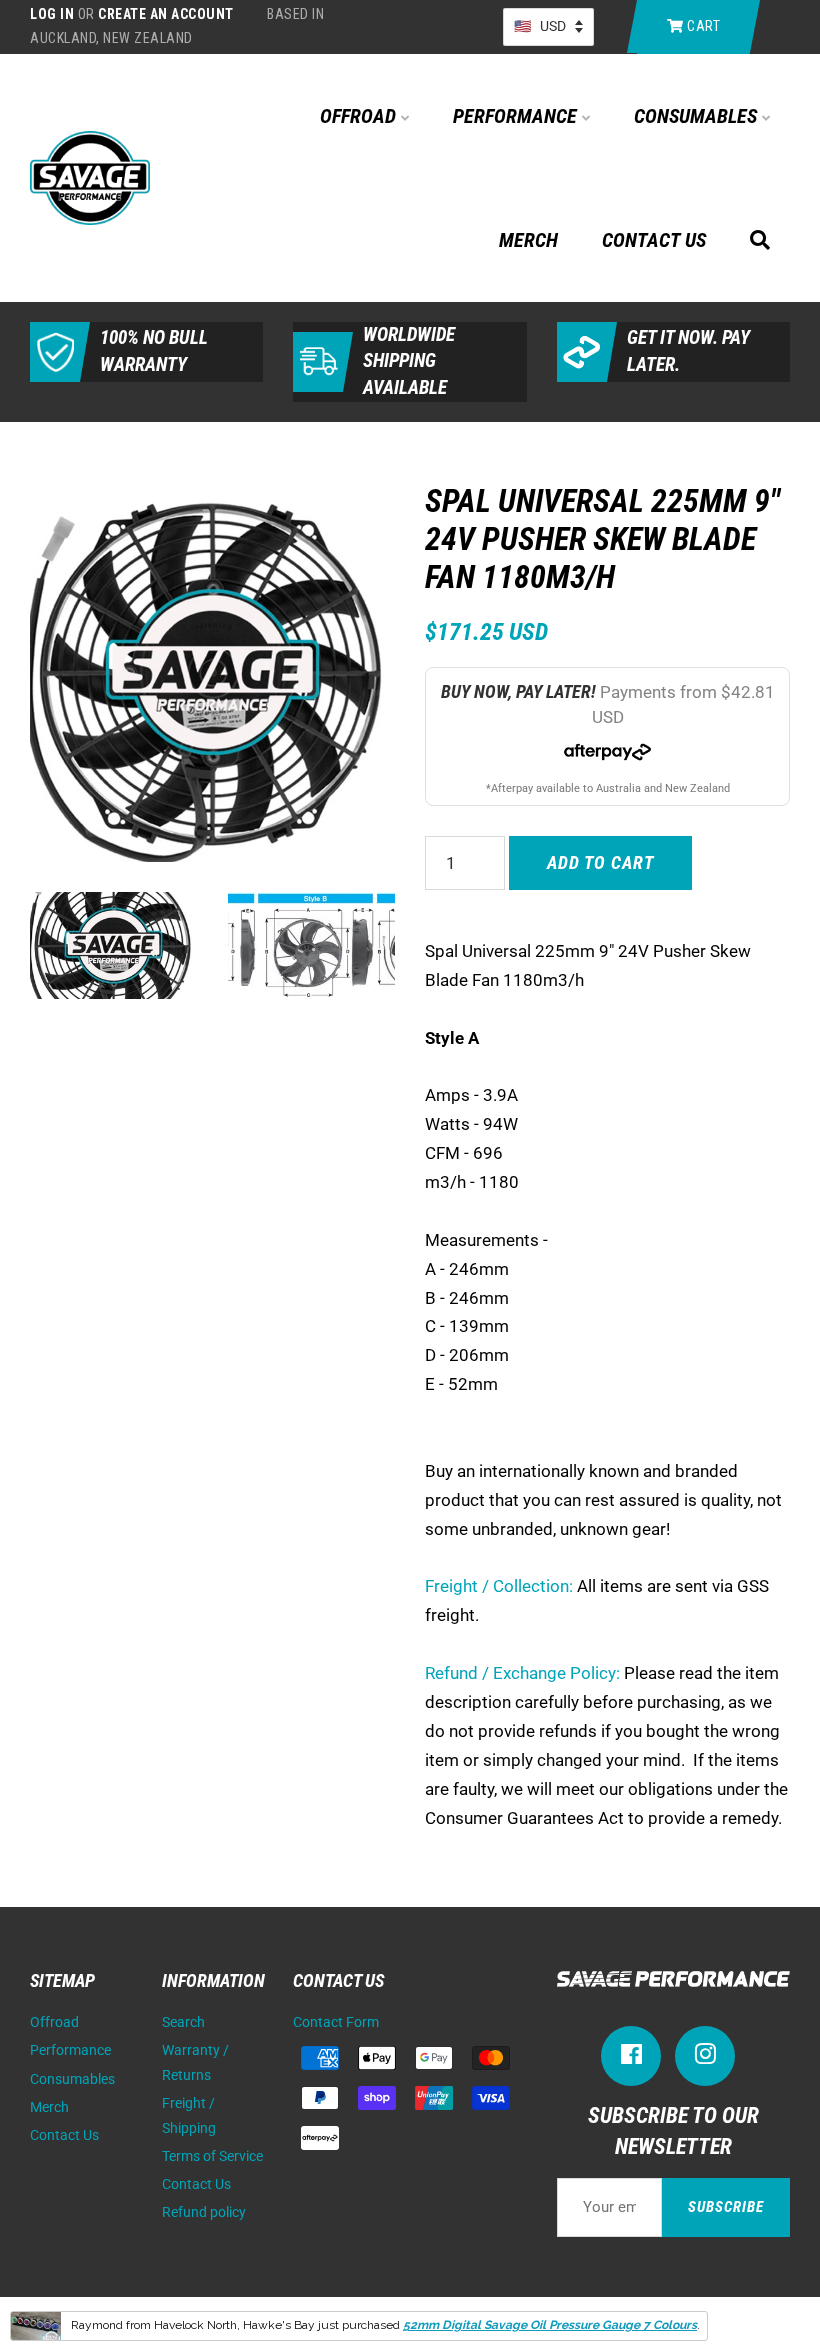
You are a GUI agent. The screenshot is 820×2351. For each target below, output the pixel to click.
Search (183, 2022)
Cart (702, 26)
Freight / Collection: (499, 1586)
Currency (548, 27)
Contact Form (336, 2022)
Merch (528, 240)
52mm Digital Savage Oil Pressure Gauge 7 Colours (550, 2325)
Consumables (698, 116)
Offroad (360, 116)
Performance (517, 116)
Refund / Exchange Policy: (522, 1673)
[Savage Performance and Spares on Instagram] (705, 2058)
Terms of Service (212, 2156)
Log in (52, 14)
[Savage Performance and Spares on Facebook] (631, 2058)
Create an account (166, 14)
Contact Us (654, 240)
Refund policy (204, 2212)
